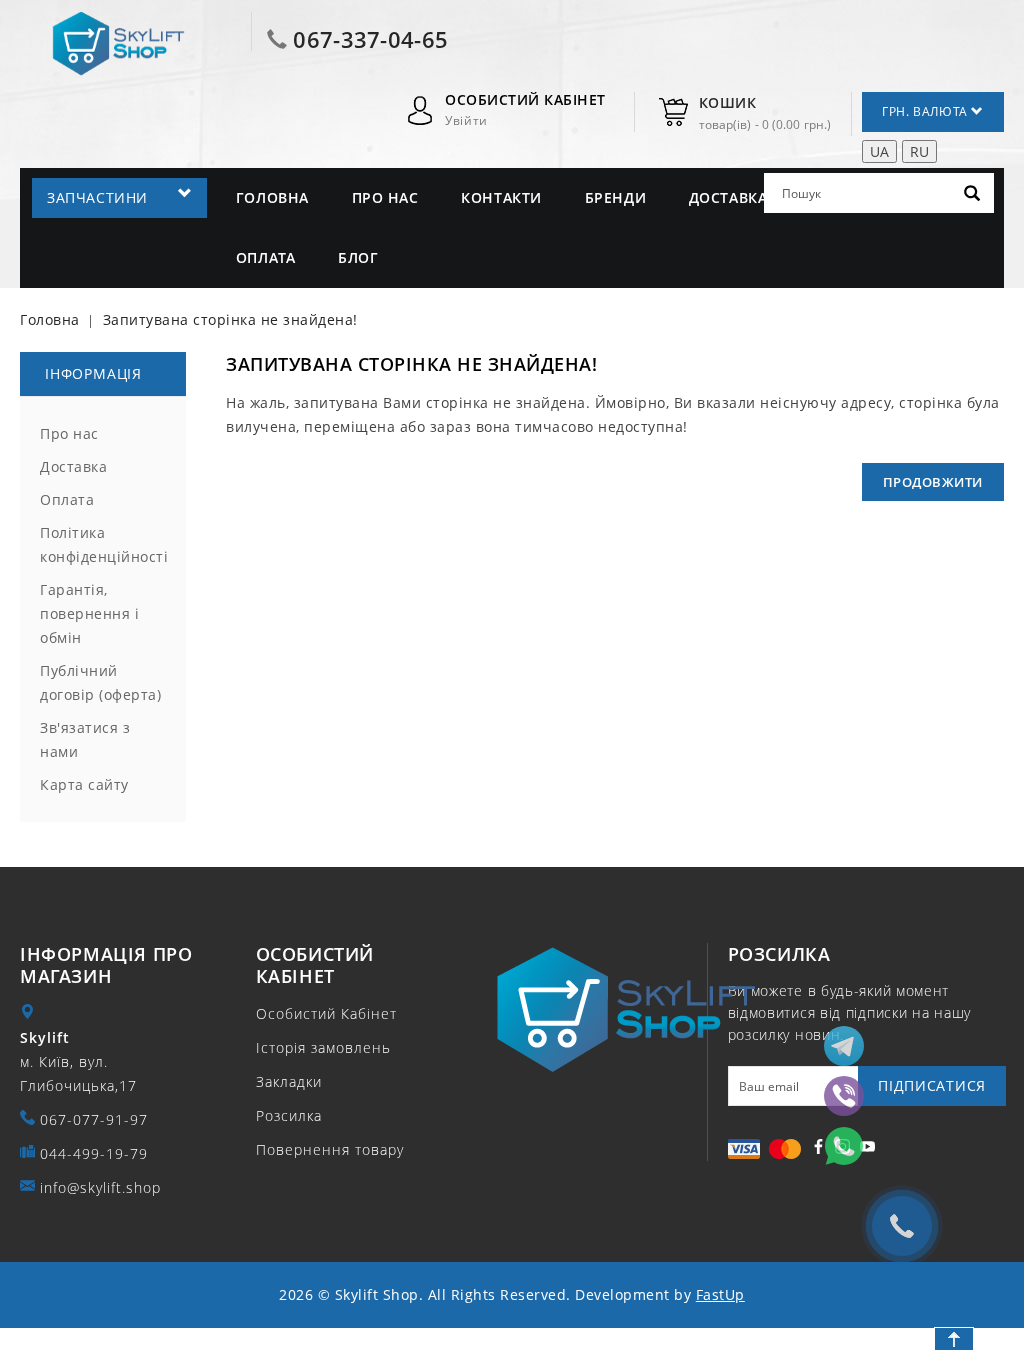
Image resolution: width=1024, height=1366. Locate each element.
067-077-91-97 (94, 1119)
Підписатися (932, 1085)
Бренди (616, 197)
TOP (954, 1339)
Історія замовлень (323, 1047)
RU (919, 151)
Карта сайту (84, 784)
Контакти (501, 197)
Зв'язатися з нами (85, 739)
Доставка (728, 197)
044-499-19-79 (94, 1153)
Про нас (385, 197)
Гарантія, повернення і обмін (89, 613)
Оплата (266, 257)
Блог (358, 257)
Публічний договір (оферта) (100, 682)
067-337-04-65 (370, 39)
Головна (272, 197)
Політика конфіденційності (103, 544)
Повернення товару (330, 1149)
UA (879, 151)
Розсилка (289, 1115)
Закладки (289, 1081)
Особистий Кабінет (326, 1013)
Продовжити (933, 482)
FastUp (720, 1294)
